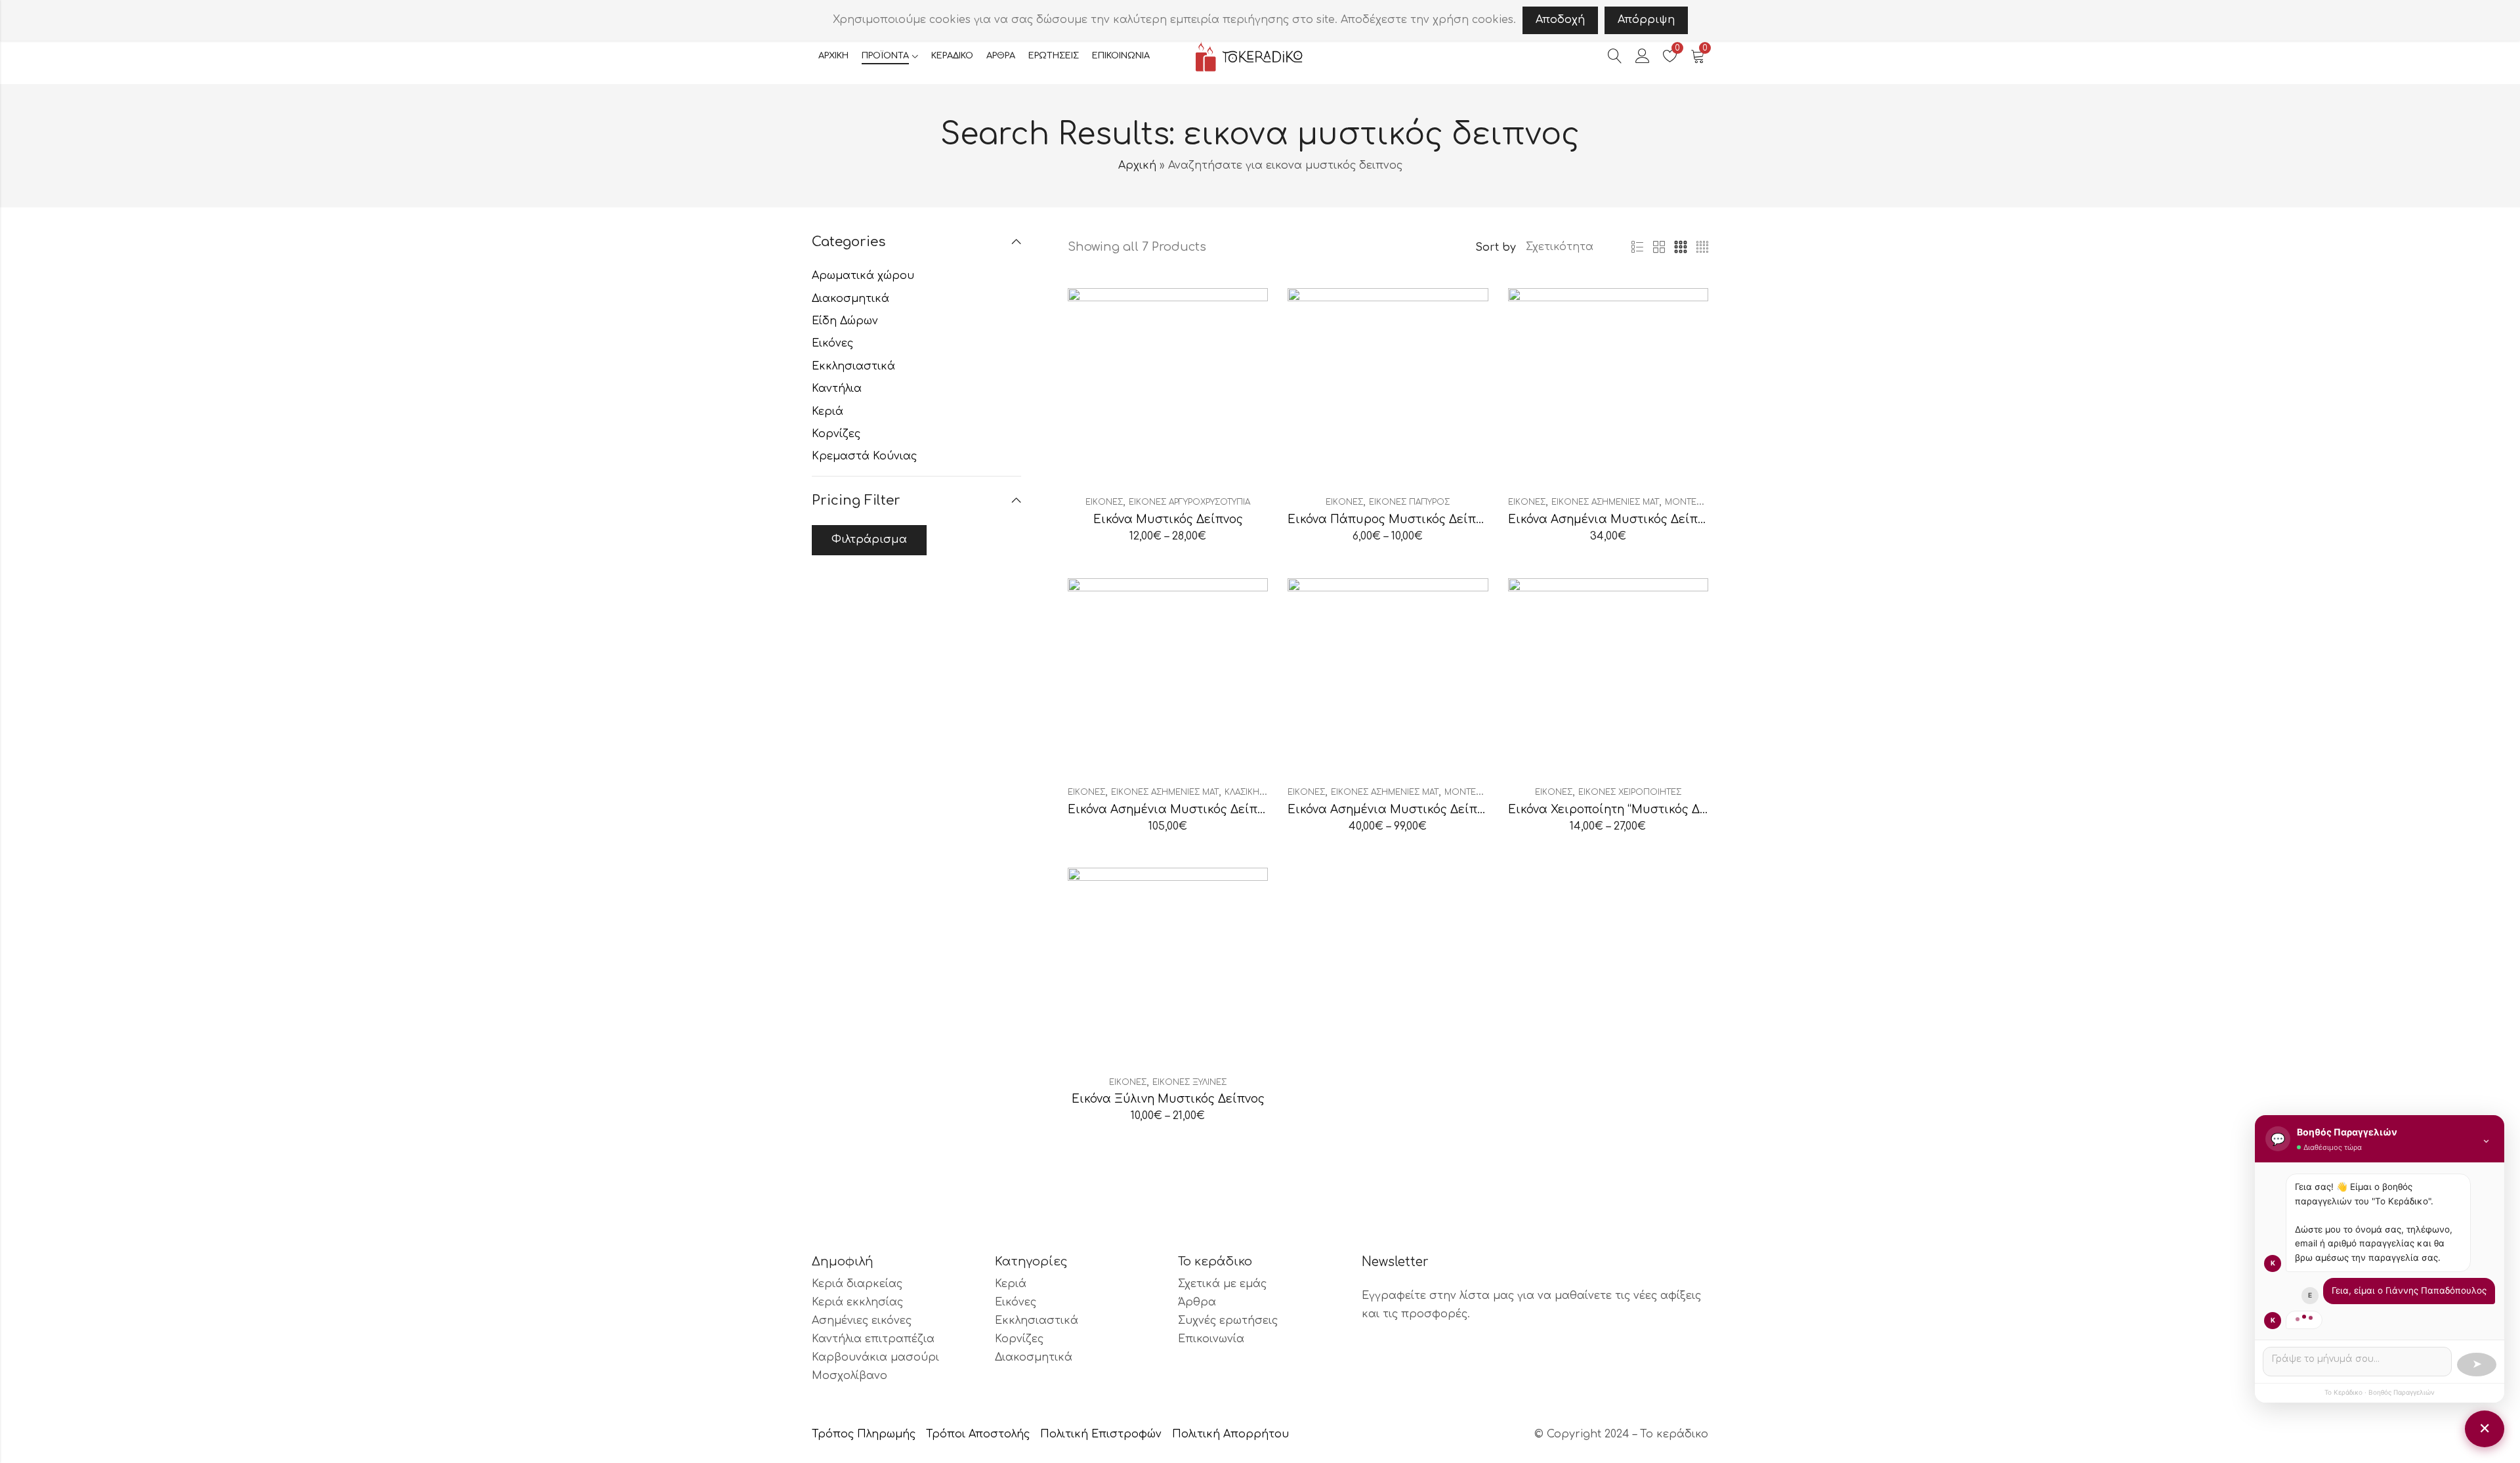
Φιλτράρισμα (869, 540)
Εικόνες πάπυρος (1409, 502)
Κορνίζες (836, 434)
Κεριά (828, 412)
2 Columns (1659, 247)
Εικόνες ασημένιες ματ (1605, 502)
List (1637, 247)
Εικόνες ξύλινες (1189, 1082)
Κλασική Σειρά (1254, 792)
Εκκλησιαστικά (853, 366)
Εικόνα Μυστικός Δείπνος (1168, 519)
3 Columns (1681, 247)
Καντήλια (837, 389)
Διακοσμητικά (850, 299)
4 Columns (1702, 247)
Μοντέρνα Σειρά (1701, 502)
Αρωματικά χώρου (863, 276)
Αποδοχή (1560, 20)
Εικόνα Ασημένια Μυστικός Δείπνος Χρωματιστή (1651, 519)
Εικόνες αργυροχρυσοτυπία (1189, 502)
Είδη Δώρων (845, 321)
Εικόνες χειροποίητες (1630, 792)
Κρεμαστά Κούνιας (864, 456)
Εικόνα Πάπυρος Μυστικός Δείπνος (1392, 519)
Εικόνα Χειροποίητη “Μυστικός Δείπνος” (1625, 810)
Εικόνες (1104, 502)
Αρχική (1137, 165)
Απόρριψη (1646, 20)
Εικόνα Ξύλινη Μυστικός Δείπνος (1168, 1099)
